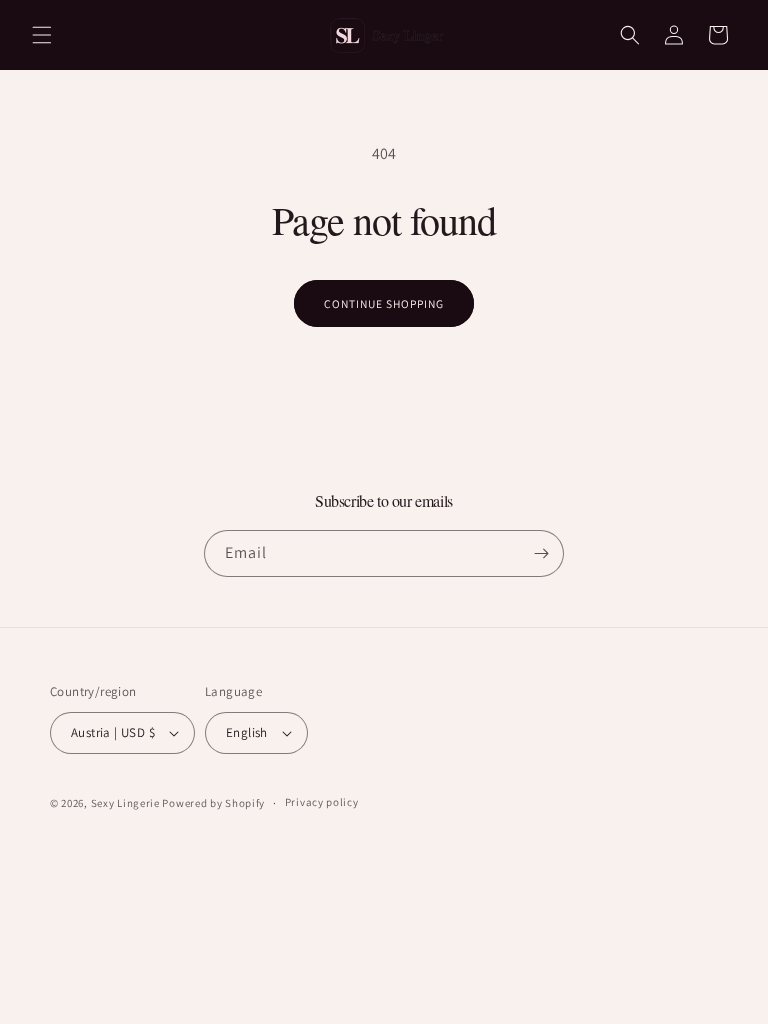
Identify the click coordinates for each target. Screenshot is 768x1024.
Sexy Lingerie (127, 803)
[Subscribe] (541, 553)
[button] (42, 35)
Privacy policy (322, 802)
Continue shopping (384, 303)
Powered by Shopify (213, 803)
